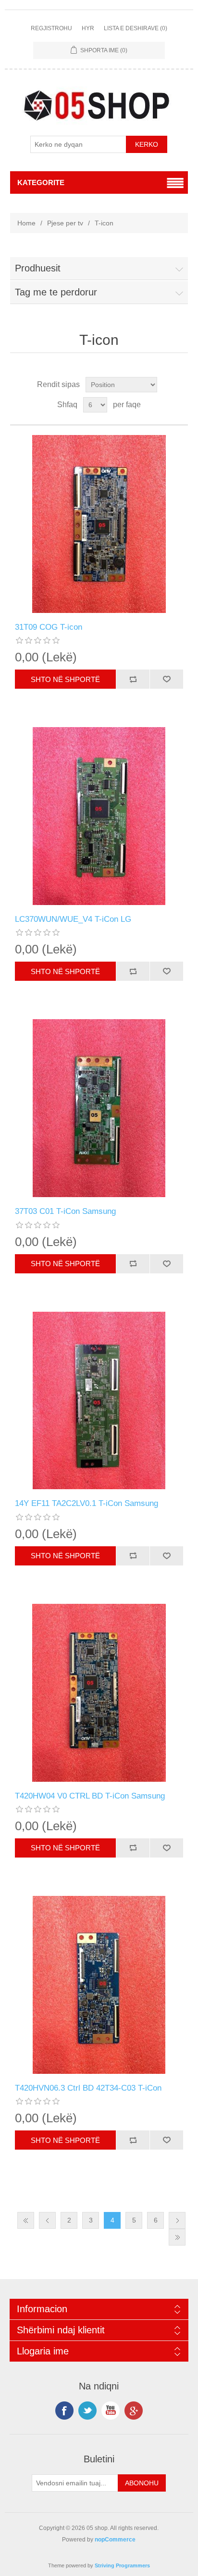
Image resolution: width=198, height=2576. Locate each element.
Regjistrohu (51, 28)
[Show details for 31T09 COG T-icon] (99, 524)
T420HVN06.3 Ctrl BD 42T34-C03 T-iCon (88, 2088)
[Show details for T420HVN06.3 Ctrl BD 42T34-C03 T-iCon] (99, 1985)
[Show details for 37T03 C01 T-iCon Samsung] (99, 1108)
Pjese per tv (65, 223)
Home (26, 223)
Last (177, 2237)
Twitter (87, 2411)
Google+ (134, 2411)
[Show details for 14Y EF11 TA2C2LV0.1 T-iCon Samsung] (99, 1401)
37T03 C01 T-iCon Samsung (65, 1211)
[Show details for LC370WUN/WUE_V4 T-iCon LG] (99, 816)
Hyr (88, 28)
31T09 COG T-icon (49, 627)
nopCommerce (115, 2540)
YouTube (111, 2411)
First (26, 2220)
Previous (47, 2220)
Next (177, 2220)
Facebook (64, 2411)
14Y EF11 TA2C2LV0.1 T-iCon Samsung (87, 1503)
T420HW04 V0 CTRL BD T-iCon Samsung (90, 1796)
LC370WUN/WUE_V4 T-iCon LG (73, 919)
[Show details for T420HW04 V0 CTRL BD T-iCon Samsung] (99, 1693)
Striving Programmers (122, 2565)
